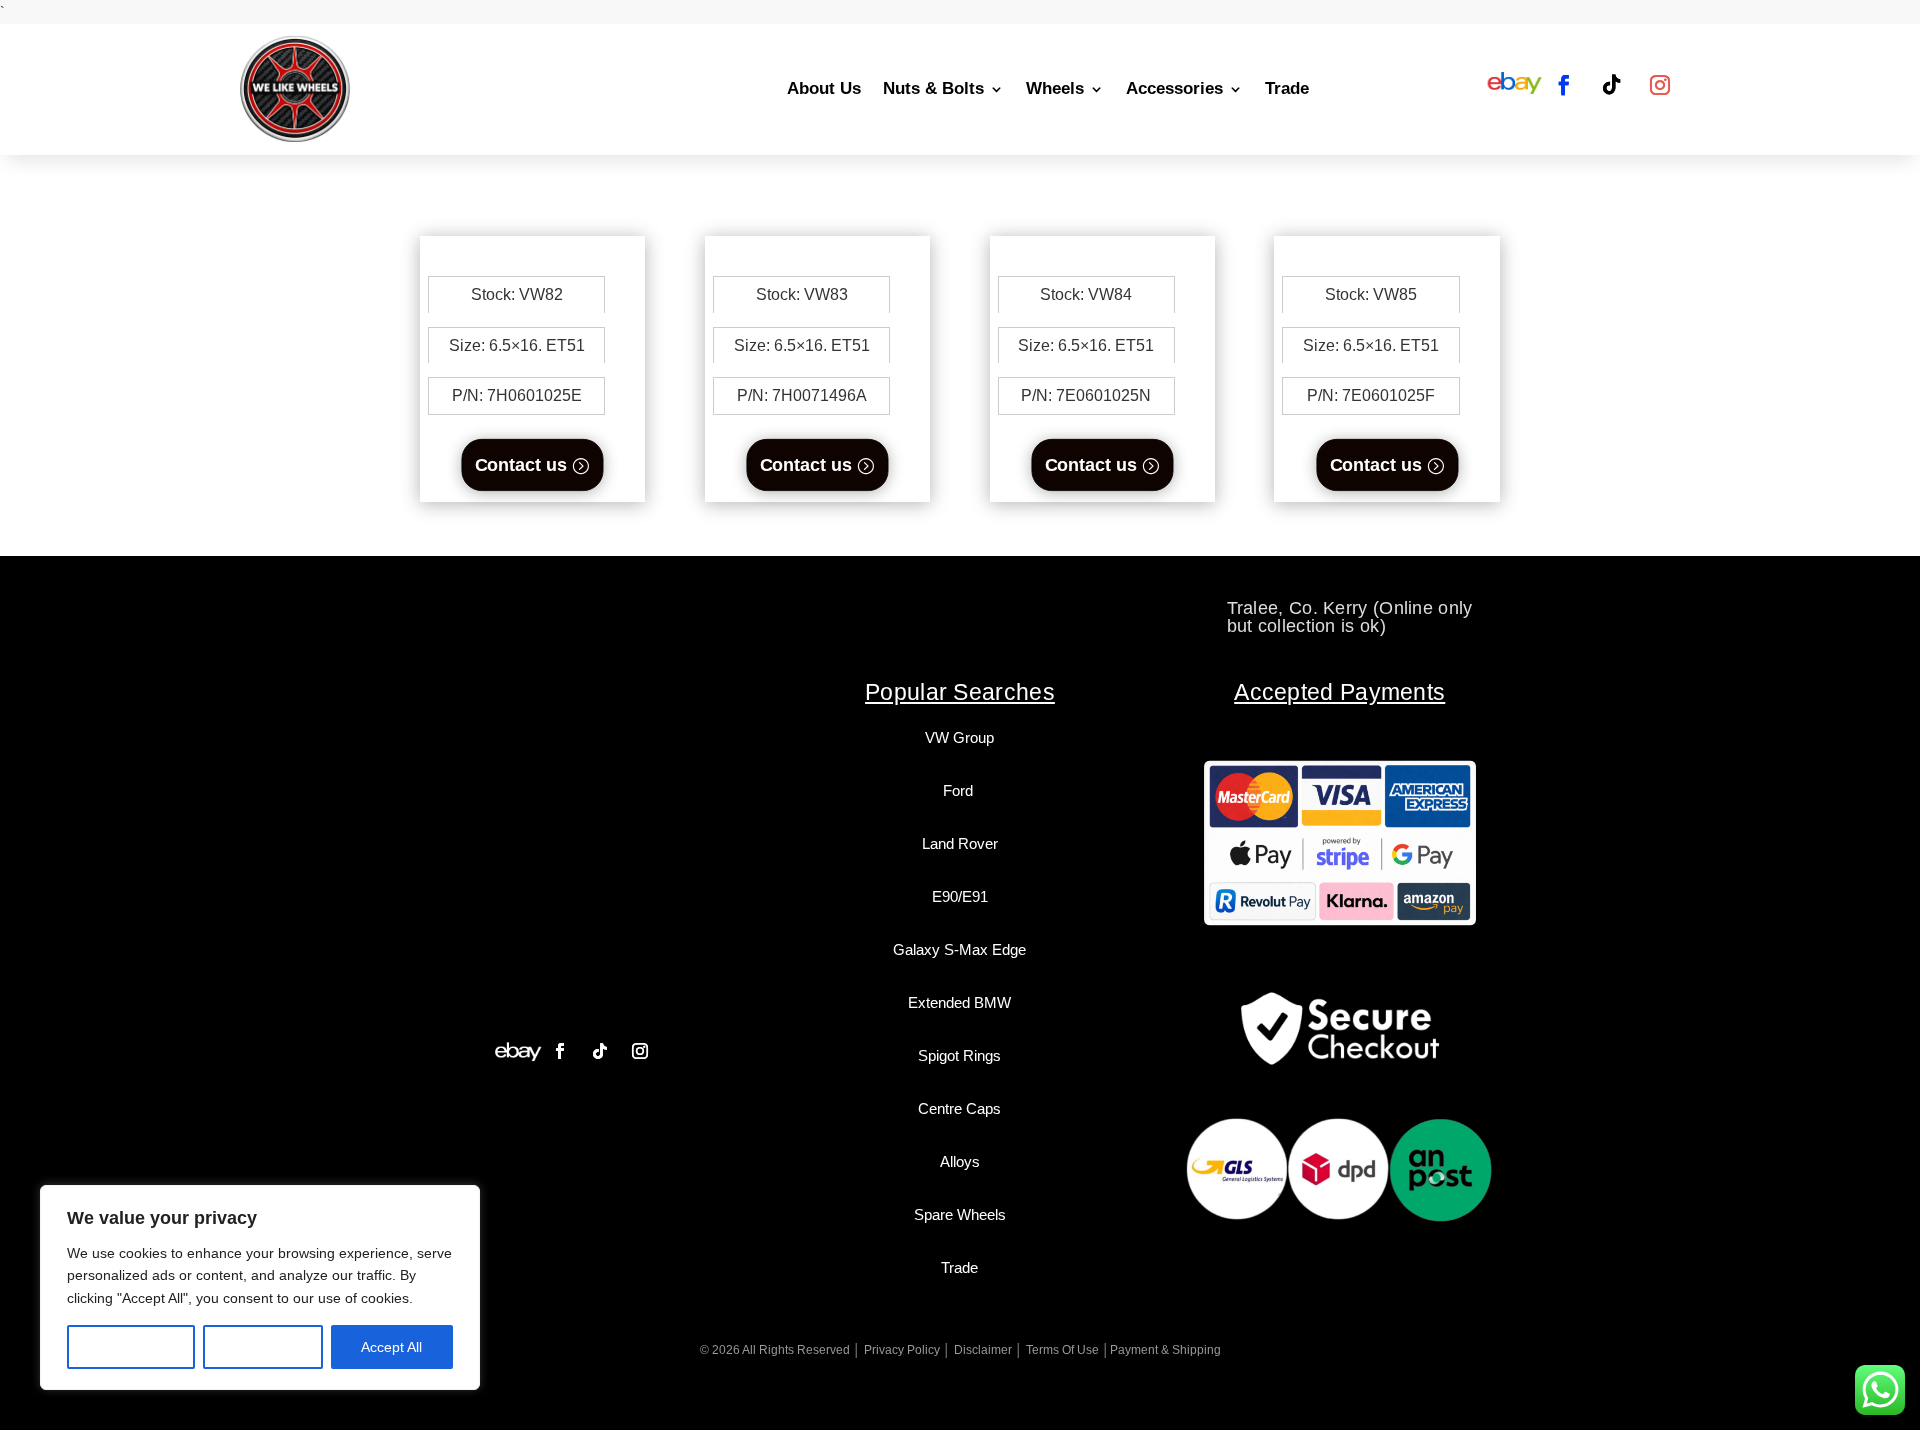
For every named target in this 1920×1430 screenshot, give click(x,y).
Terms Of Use (1062, 1350)
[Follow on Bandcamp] (518, 1051)
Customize (131, 1347)
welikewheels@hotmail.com (961, 608)
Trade (1287, 88)
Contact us (521, 464)
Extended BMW (959, 1002)
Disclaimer (983, 1350)
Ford (960, 790)
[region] (260, 1287)
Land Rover (960, 843)
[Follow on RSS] (1515, 85)
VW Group (959, 737)
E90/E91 (960, 896)
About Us (824, 88)
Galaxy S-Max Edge (959, 949)
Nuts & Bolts (933, 88)
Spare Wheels (960, 1214)
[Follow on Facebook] (1564, 85)
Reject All (263, 1347)
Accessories (1174, 88)
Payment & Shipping (1165, 1350)
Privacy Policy (902, 1350)
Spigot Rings (959, 1055)
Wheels (1055, 88)
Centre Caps (959, 1108)
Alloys (960, 1161)
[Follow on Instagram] (1660, 85)
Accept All (391, 1347)
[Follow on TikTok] (1612, 85)
